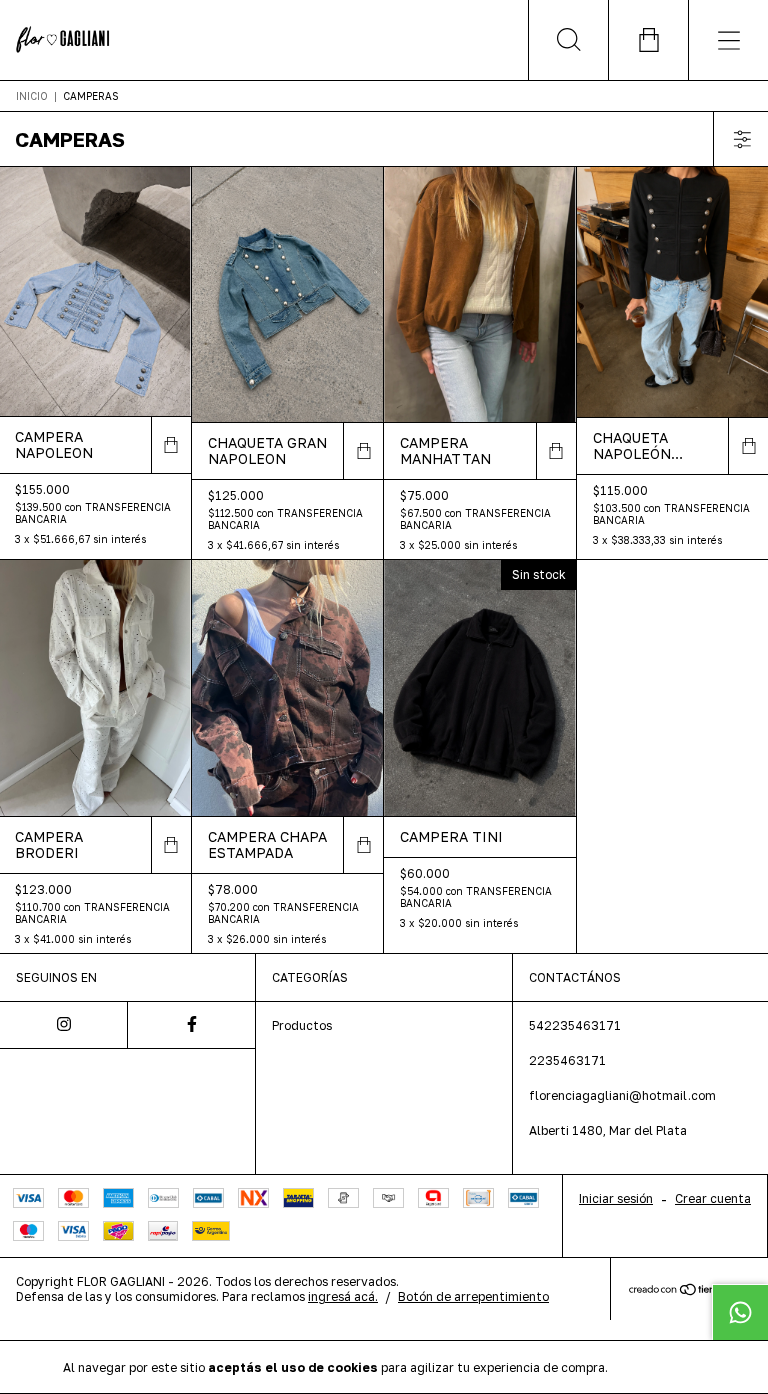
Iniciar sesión (616, 1198)
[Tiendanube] (689, 1290)
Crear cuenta (713, 1198)
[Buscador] (568, 40)
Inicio (32, 96)
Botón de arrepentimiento (473, 1296)
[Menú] (728, 40)
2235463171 (567, 1060)
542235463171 (575, 1025)
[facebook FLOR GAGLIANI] (192, 1025)
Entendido (664, 1366)
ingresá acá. (343, 1296)
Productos (302, 1025)
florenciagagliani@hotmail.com (622, 1095)
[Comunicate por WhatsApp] (740, 1312)
